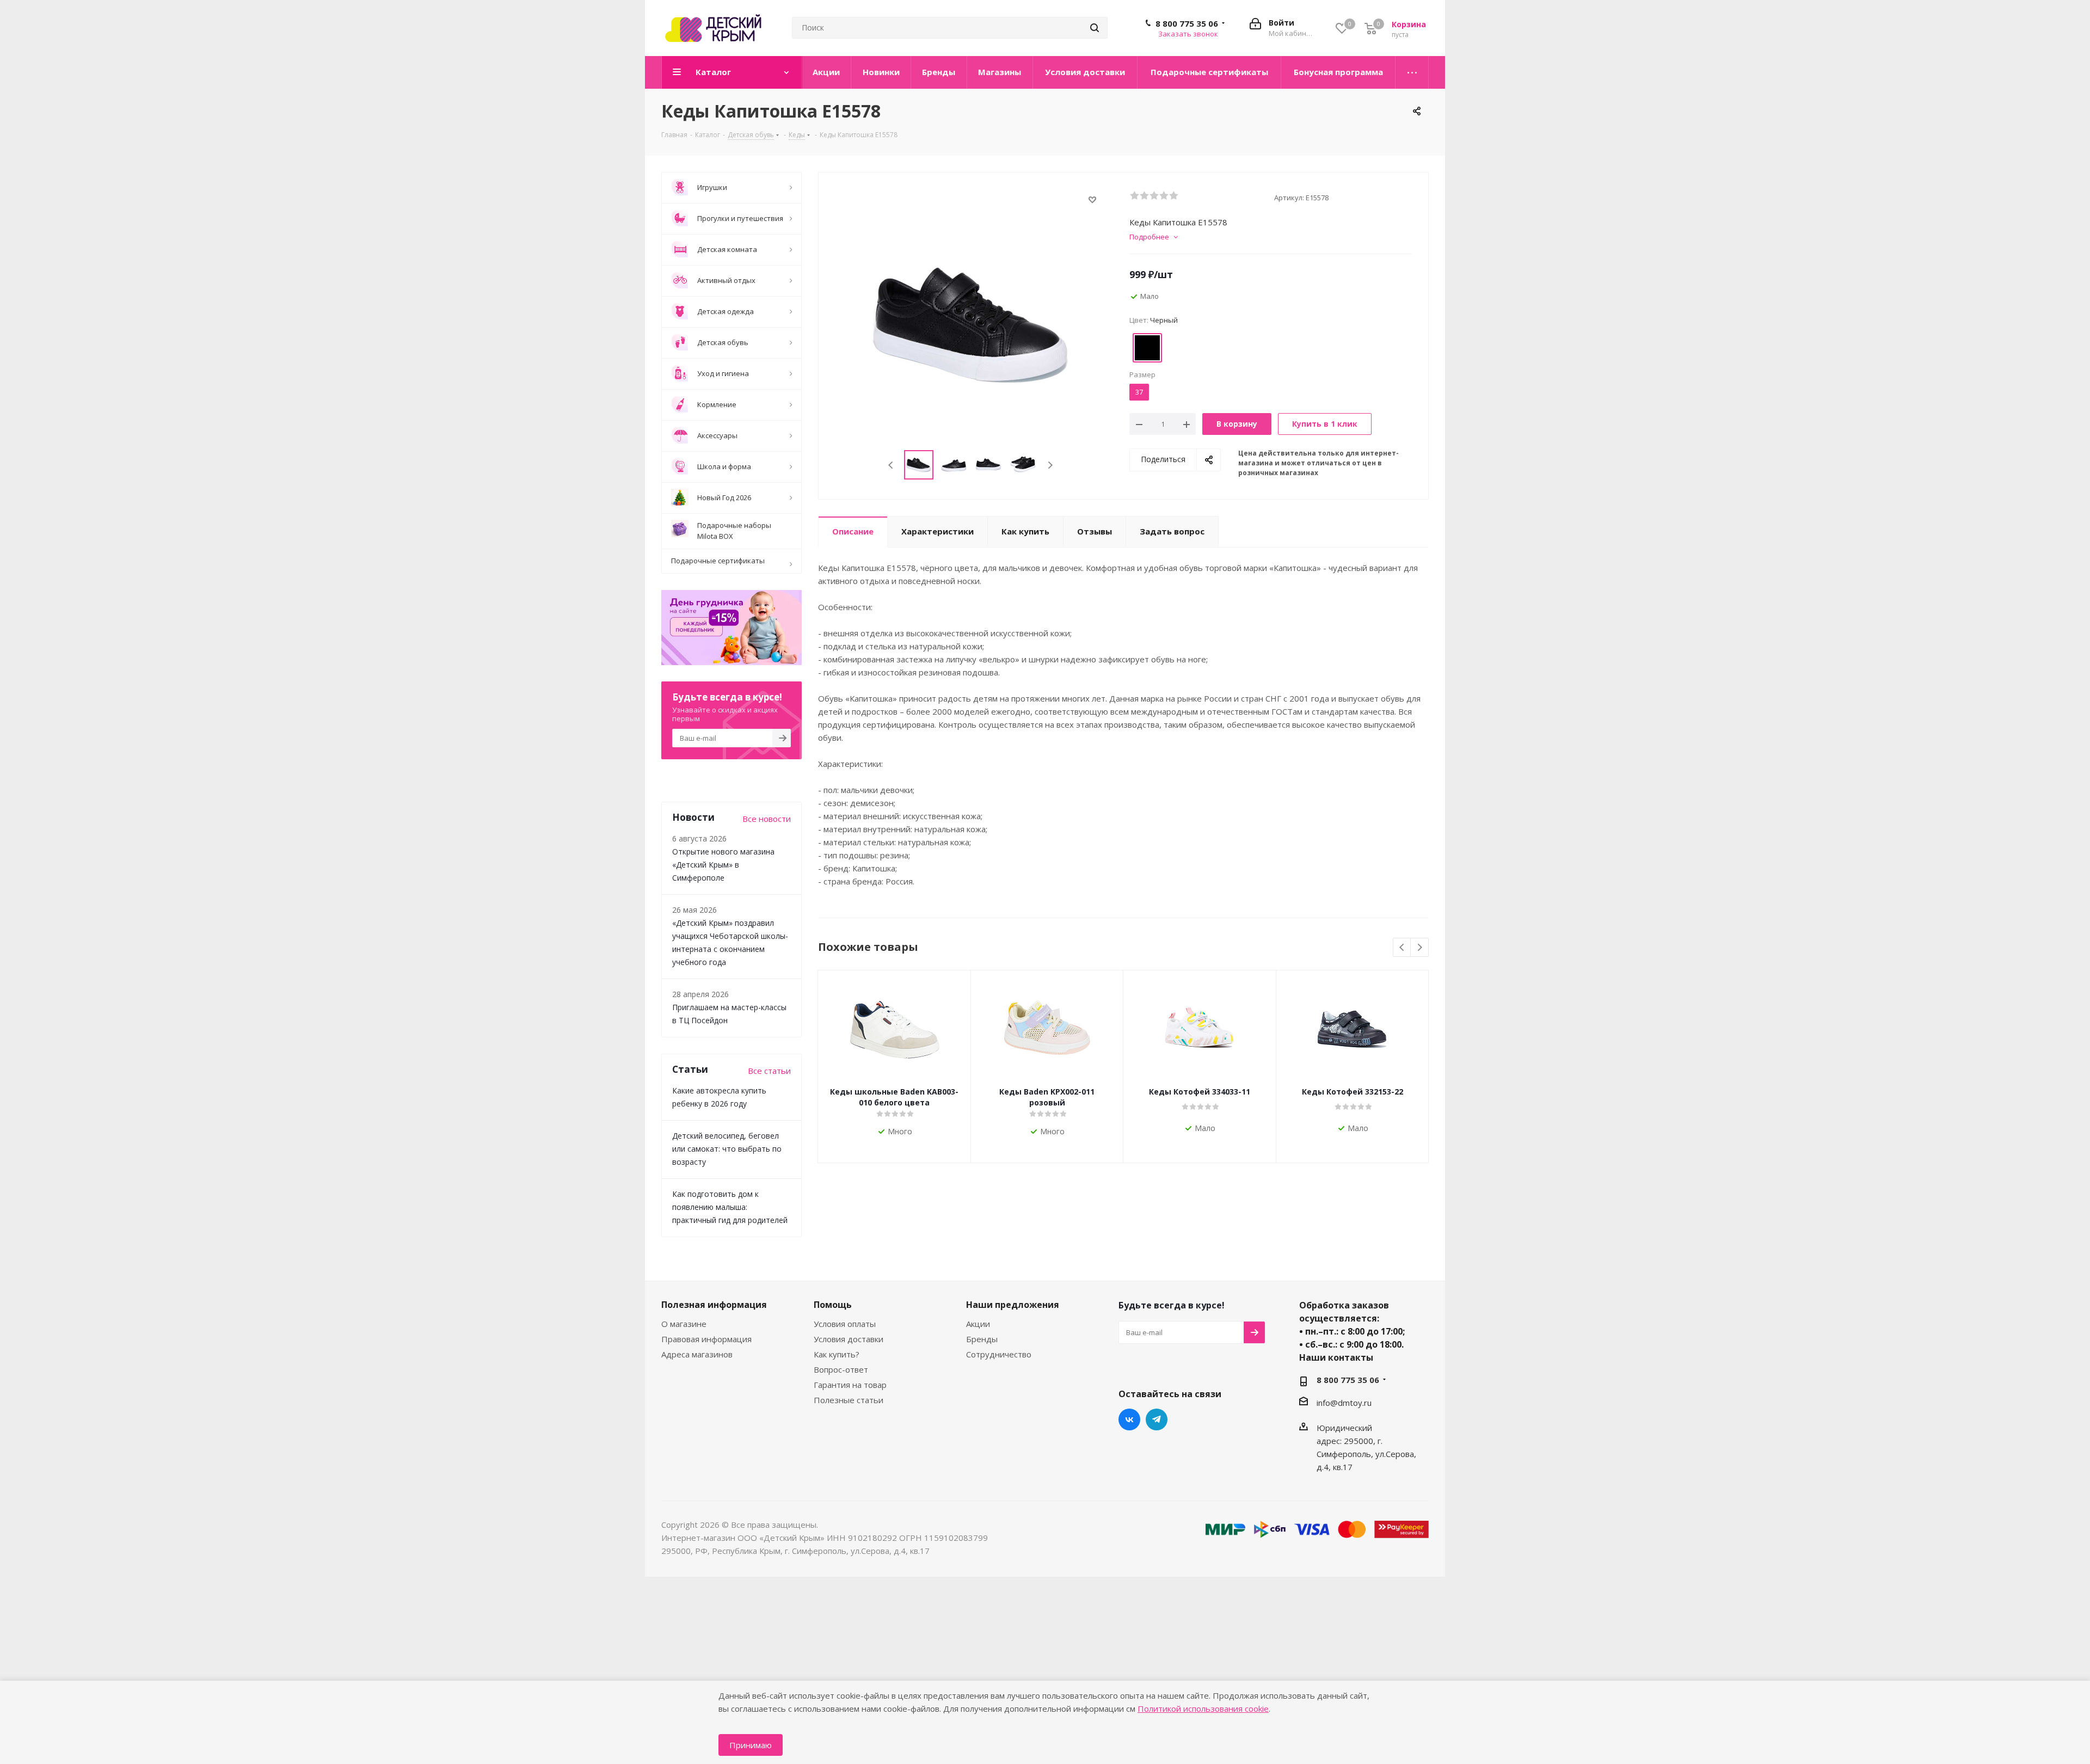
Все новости (767, 819)
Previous (891, 465)
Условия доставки (849, 1339)
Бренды (982, 1339)
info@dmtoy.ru (1344, 1403)
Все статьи (769, 1071)
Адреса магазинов (697, 1354)
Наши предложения (1013, 1305)
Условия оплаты (845, 1324)
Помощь (833, 1305)
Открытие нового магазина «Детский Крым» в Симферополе (723, 865)
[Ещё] (1412, 72)
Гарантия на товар (850, 1385)
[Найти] (1095, 28)
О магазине (684, 1324)
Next (1050, 465)
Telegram (1157, 1419)
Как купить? (837, 1354)
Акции (978, 1324)
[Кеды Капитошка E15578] (971, 324)
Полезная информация (714, 1305)
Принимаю (751, 1745)
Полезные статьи (849, 1400)
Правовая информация (706, 1339)
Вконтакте (1129, 1419)
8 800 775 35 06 (1187, 23)
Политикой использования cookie (1203, 1708)
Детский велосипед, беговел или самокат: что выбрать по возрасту (727, 1149)
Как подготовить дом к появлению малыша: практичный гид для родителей (730, 1207)
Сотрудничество (999, 1354)
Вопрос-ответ (841, 1369)
